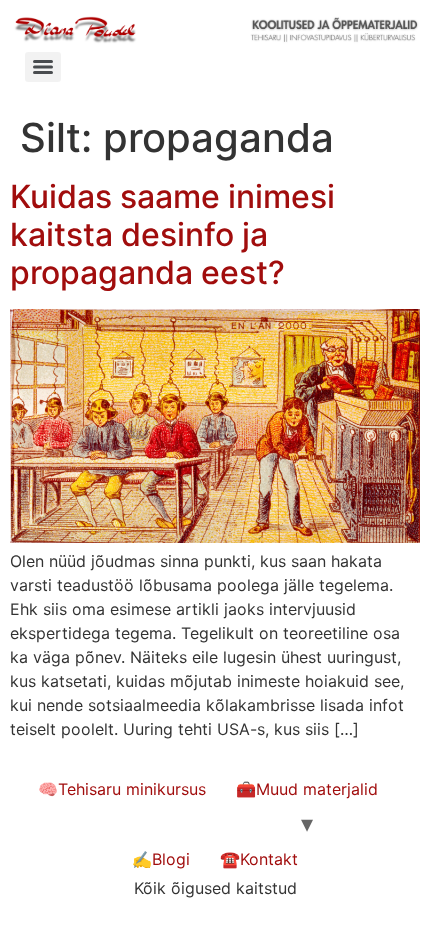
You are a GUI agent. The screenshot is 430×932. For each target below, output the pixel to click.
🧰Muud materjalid (307, 789)
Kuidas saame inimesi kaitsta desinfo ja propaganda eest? (172, 235)
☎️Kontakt (259, 859)
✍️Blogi (161, 859)
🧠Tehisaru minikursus (122, 789)
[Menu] (43, 67)
